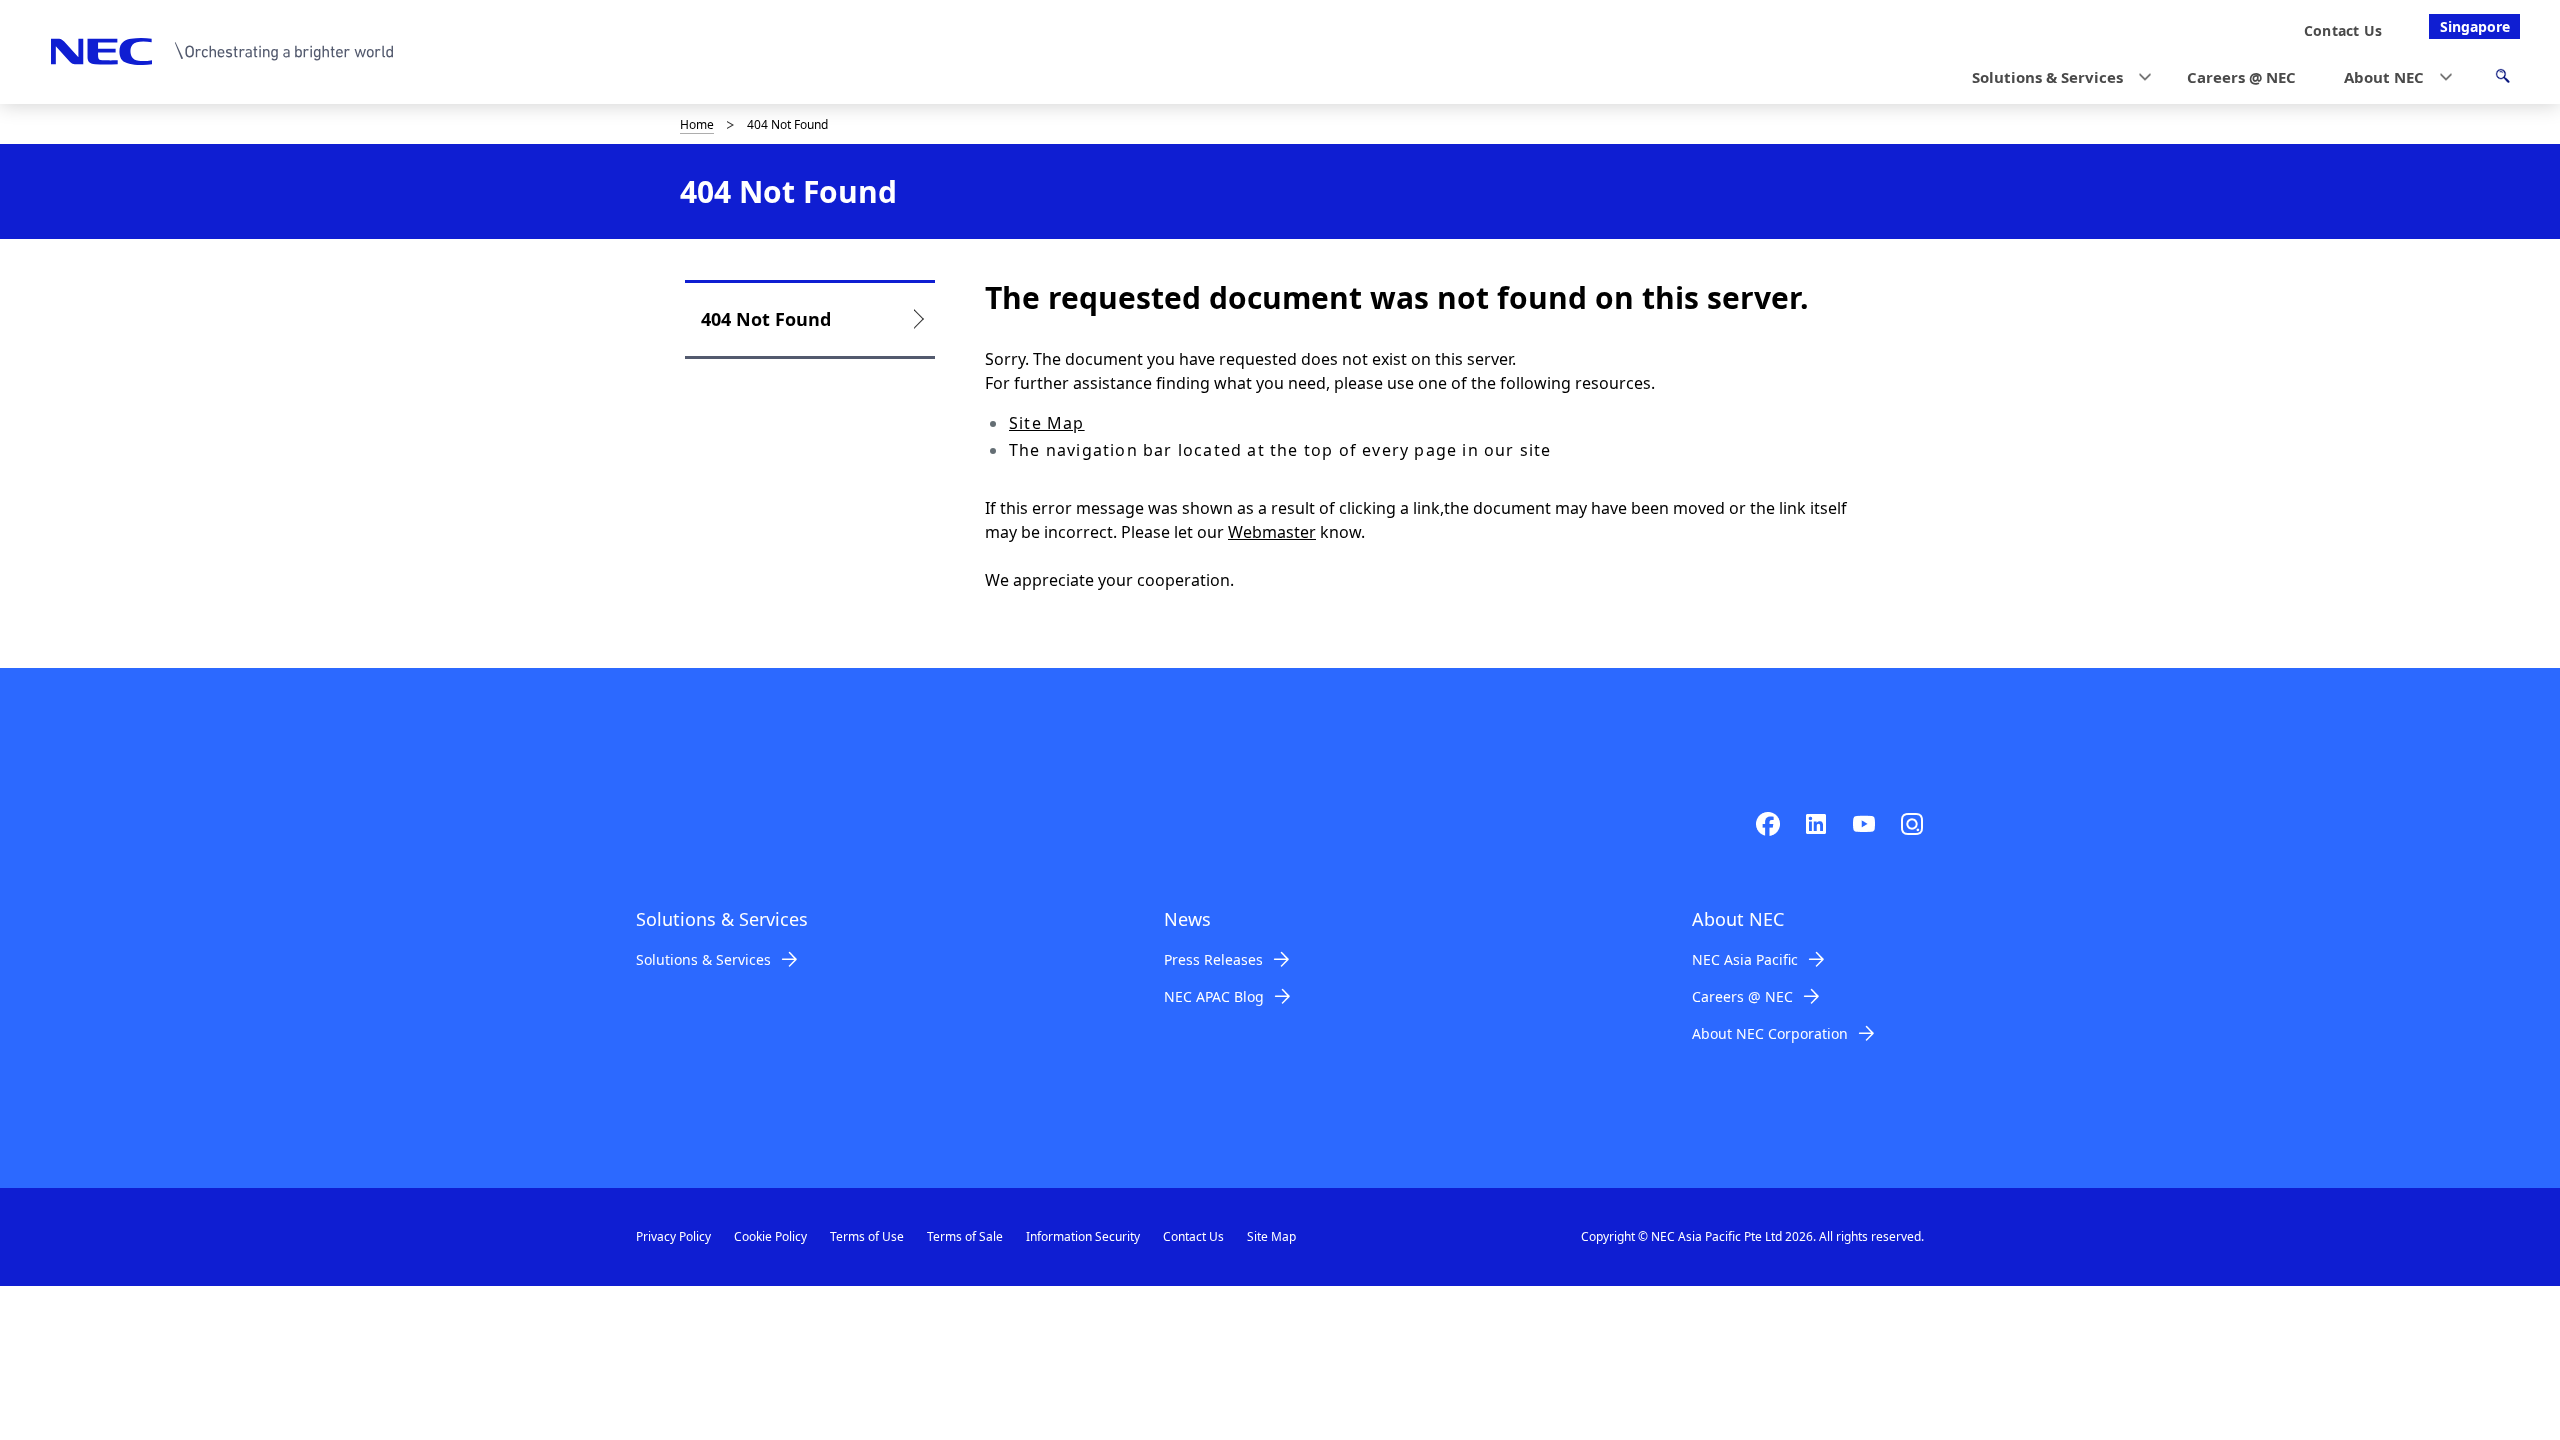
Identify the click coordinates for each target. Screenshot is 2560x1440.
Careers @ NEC (1742, 996)
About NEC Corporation (1770, 1033)
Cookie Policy (770, 1236)
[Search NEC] (2502, 79)
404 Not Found (766, 319)
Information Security (1083, 1236)
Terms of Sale (965, 1236)
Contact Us (1193, 1236)
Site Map (1047, 423)
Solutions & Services (703, 959)
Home (697, 124)
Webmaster (1272, 532)
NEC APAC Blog (1214, 996)
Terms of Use (867, 1236)
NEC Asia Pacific (1745, 959)
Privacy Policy (673, 1236)
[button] (2055, 77)
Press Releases (1213, 959)
